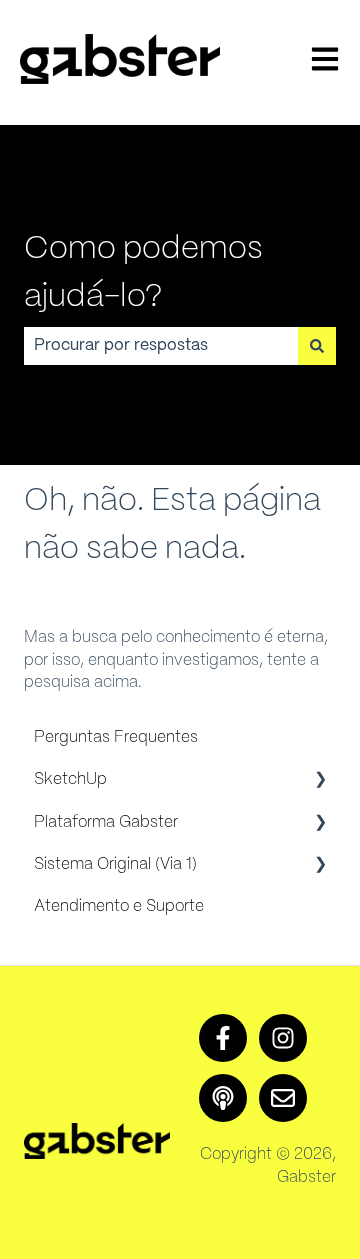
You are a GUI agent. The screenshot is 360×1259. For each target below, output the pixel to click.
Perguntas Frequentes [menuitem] (116, 737)
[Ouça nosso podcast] (223, 1098)
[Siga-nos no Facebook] (223, 1038)
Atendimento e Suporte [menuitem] (119, 906)
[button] (320, 781)
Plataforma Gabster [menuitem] (106, 822)
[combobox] (161, 346)
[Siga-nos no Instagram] (283, 1038)
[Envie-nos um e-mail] (283, 1098)
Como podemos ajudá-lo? (143, 273)
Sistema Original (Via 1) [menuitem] (115, 864)
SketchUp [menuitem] (70, 779)
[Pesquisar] (317, 346)
